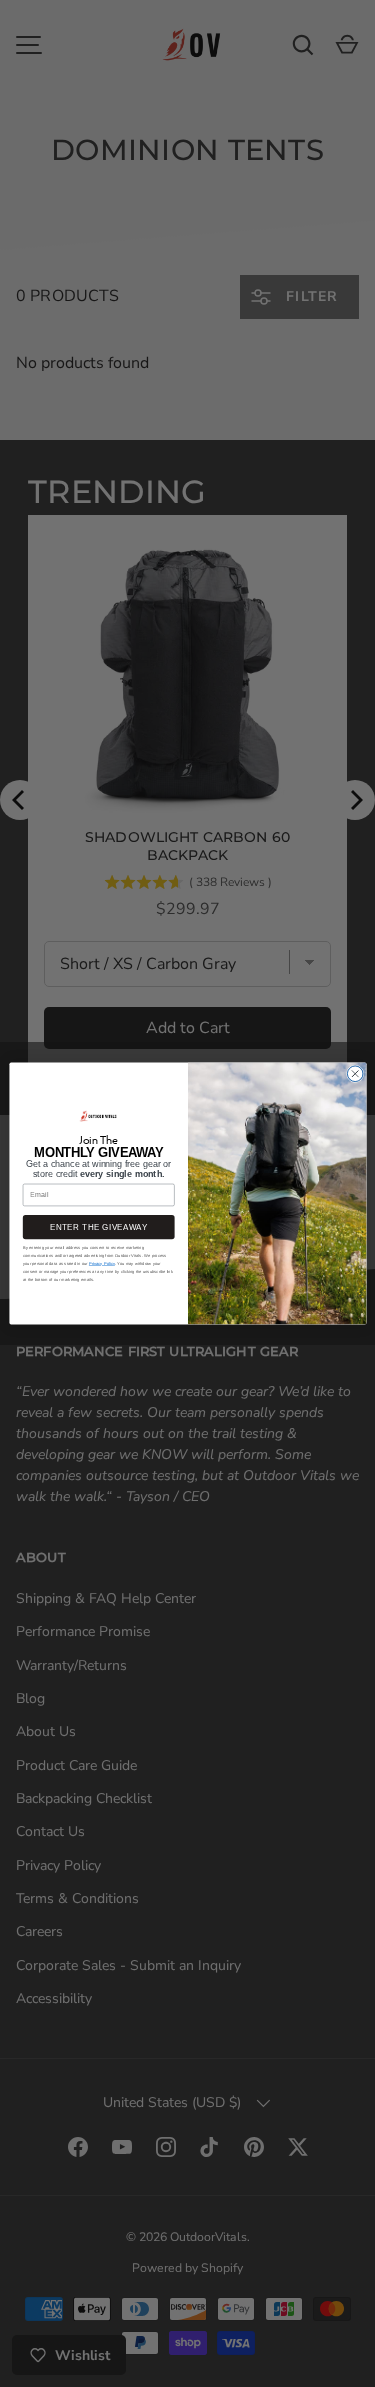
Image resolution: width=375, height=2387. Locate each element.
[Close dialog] (355, 1074)
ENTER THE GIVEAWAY (98, 1227)
